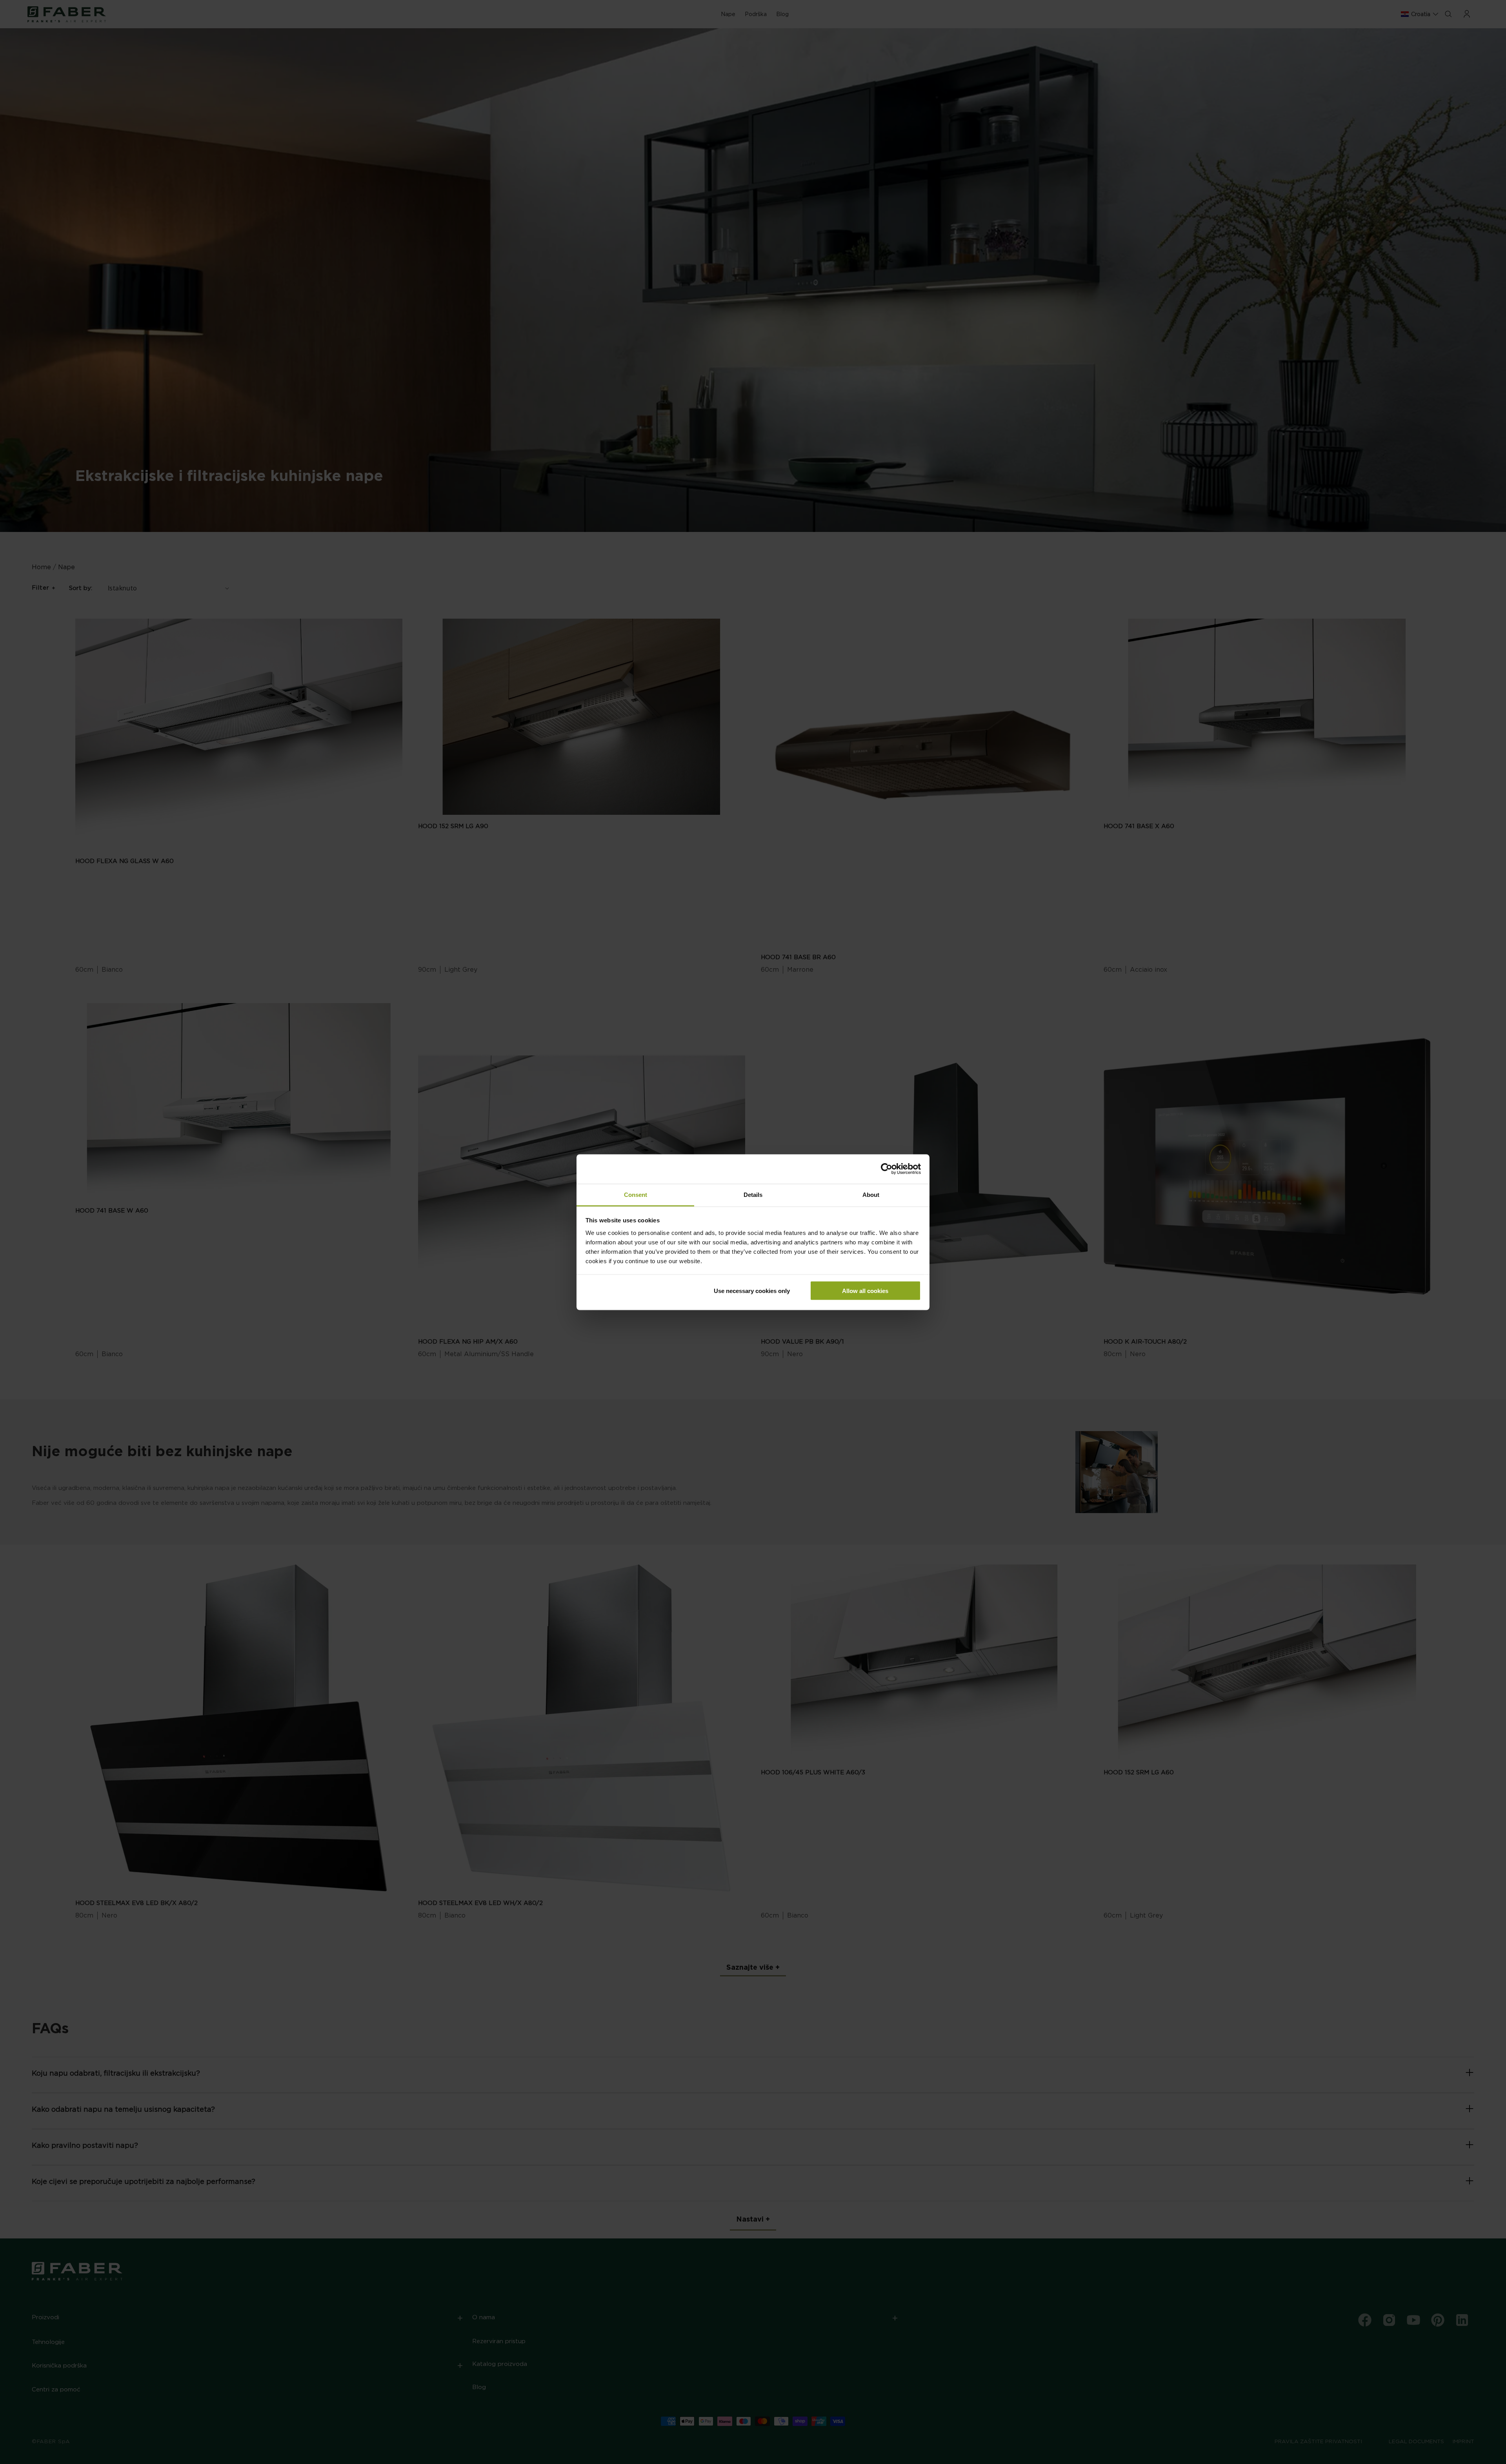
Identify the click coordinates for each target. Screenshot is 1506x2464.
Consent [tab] (636, 1194)
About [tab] (871, 1194)
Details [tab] (753, 1194)
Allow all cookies (865, 1291)
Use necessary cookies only (752, 1291)
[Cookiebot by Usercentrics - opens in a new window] (887, 1169)
